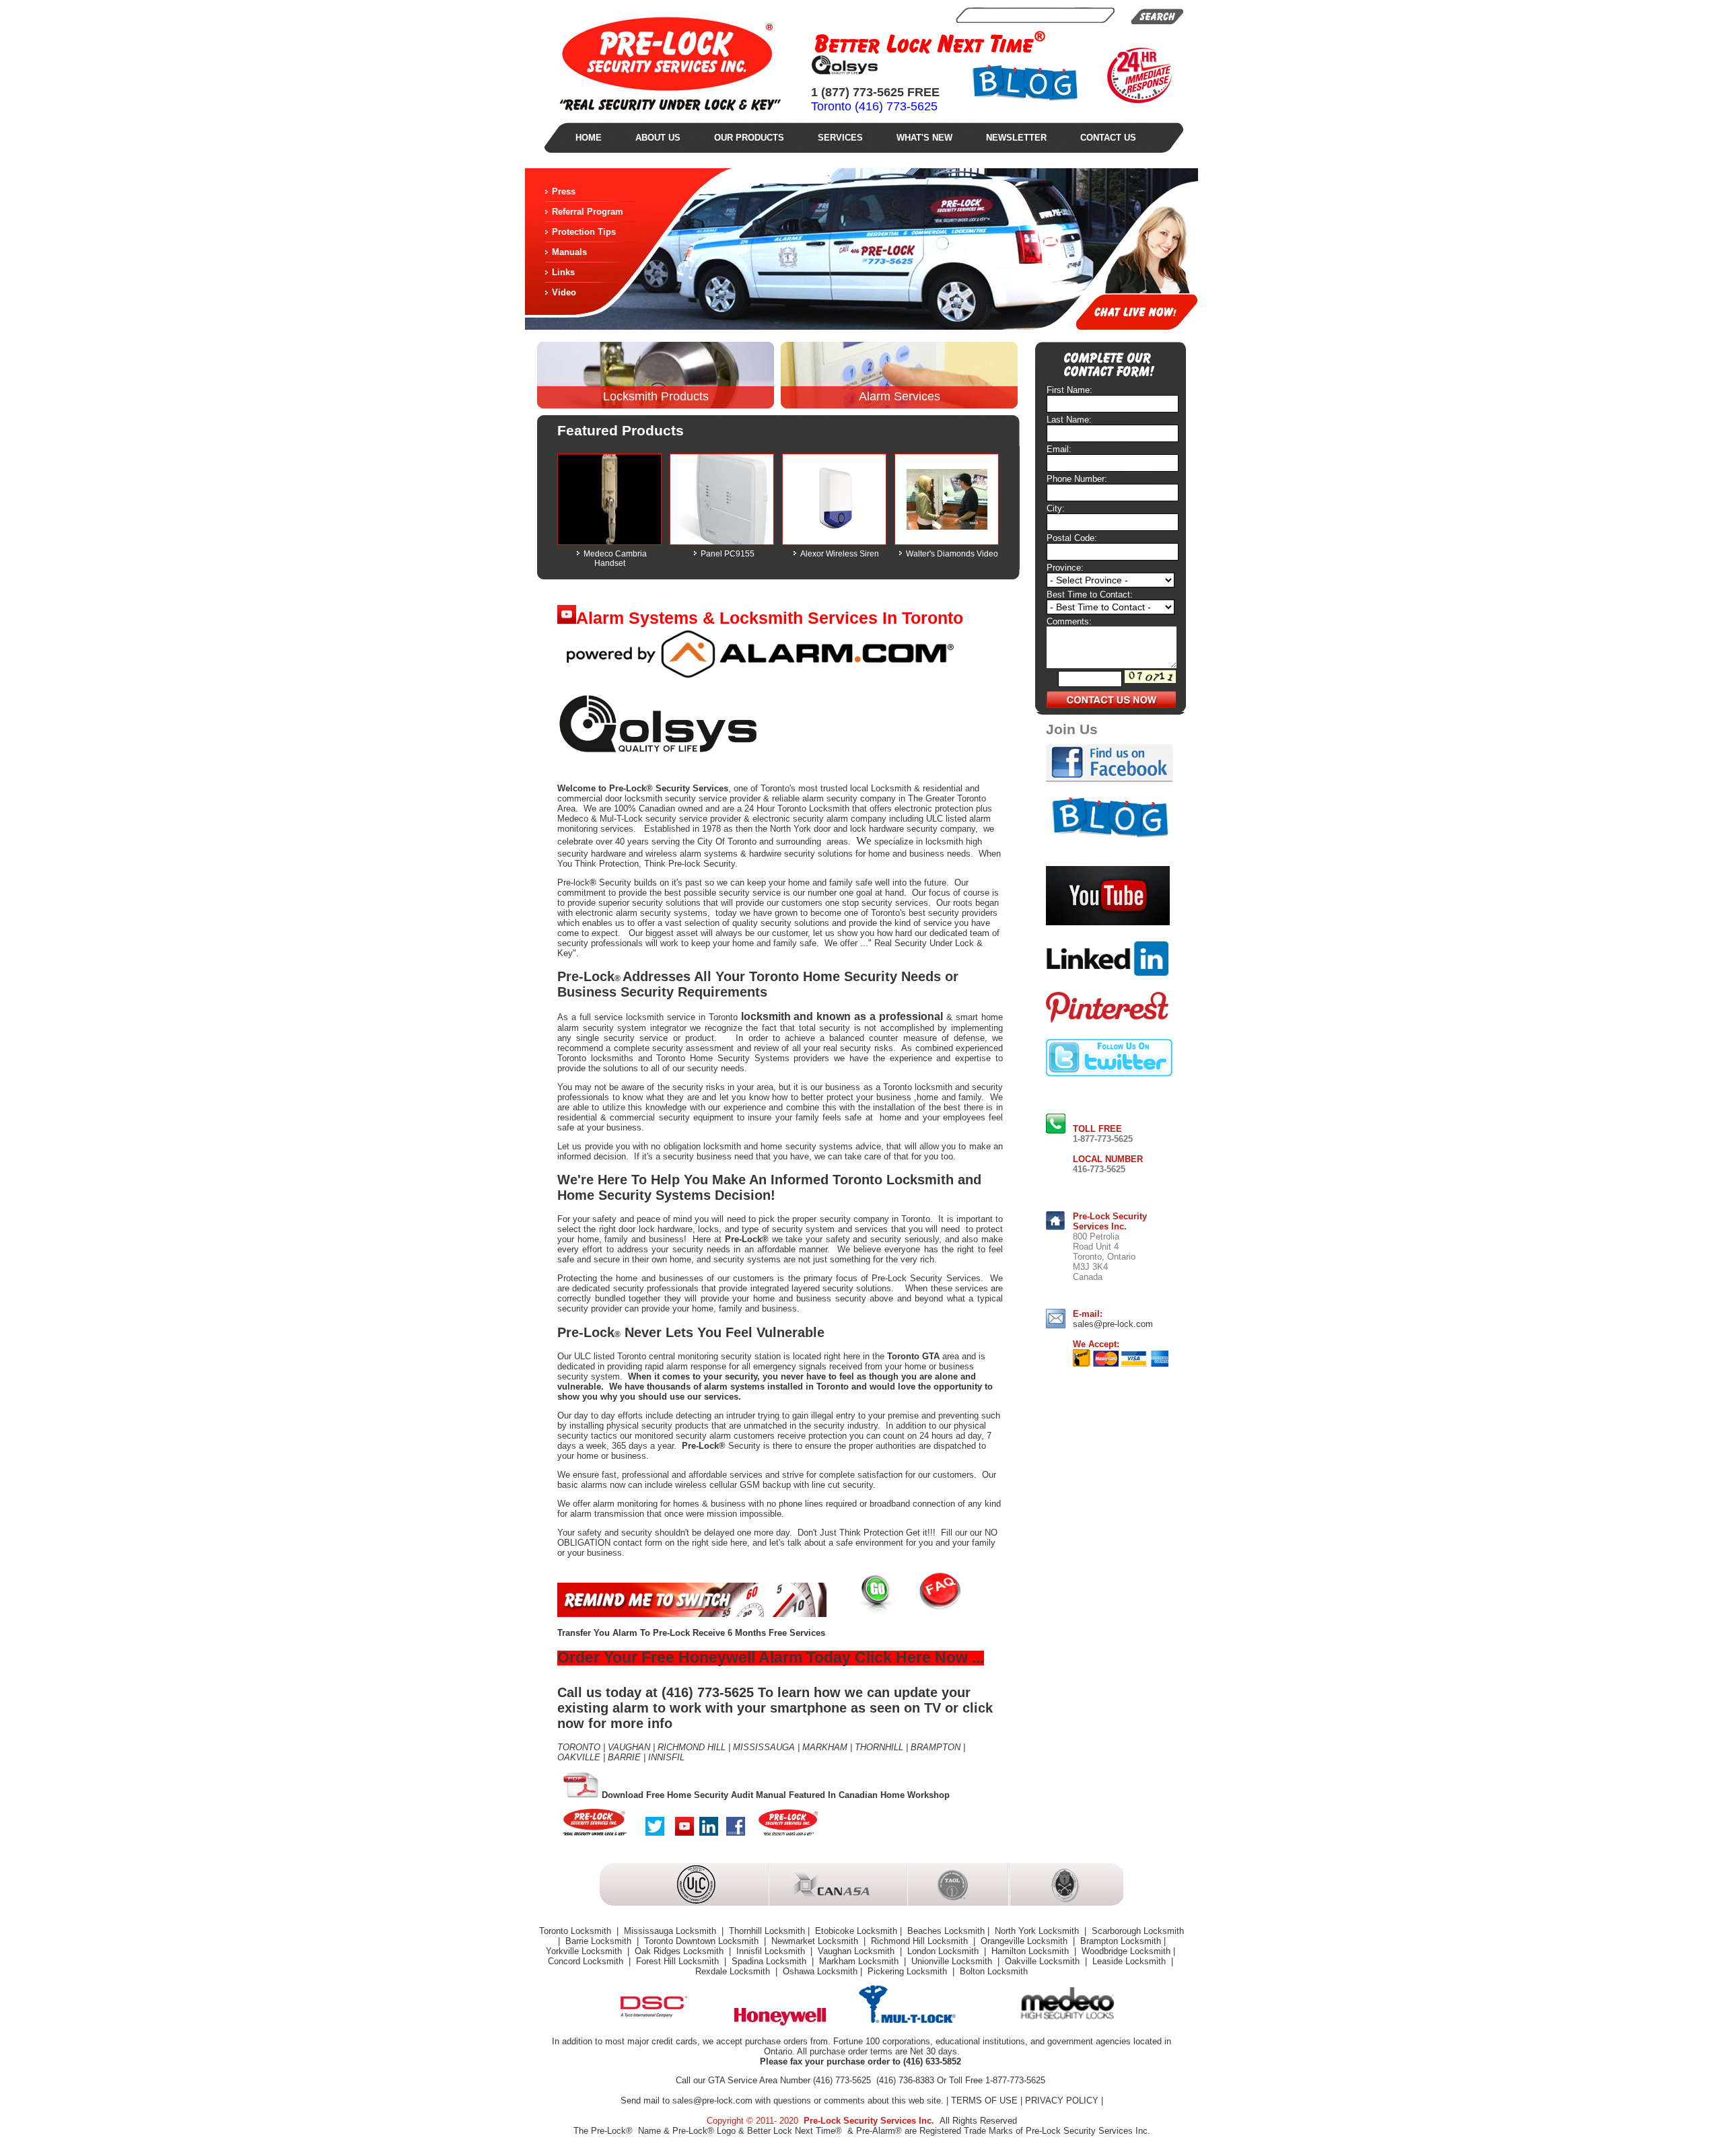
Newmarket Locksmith (816, 1941)
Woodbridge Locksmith (1126, 1951)
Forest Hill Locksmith (679, 1961)
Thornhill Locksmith (767, 1931)
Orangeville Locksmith (1025, 1941)
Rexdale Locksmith (734, 1971)
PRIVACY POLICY (1062, 2100)
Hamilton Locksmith (1031, 1951)
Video (564, 292)
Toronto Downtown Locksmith (703, 1941)
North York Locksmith (1038, 1931)
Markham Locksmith (860, 1961)
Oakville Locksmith (1044, 1961)
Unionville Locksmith (953, 1961)
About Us (658, 138)
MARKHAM (825, 1747)
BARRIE (624, 1757)
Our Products (749, 138)
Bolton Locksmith (994, 1971)
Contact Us (1108, 138)
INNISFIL (666, 1757)
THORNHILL (879, 1747)
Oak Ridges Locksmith (680, 1951)
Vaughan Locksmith (857, 1951)
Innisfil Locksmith (772, 1951)
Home (589, 138)
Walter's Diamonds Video (952, 554)
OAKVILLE (579, 1757)
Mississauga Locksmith (671, 1931)
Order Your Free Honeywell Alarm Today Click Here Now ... (771, 1657)
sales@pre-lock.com (1113, 1324)
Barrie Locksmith (600, 1941)
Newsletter (1016, 138)
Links (563, 272)
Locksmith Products (656, 396)
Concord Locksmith (587, 1961)
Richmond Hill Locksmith (921, 1941)
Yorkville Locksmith (585, 1951)
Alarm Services (900, 396)
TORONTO (579, 1747)
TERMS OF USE (984, 2100)
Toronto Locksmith (813, 808)
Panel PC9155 (728, 554)
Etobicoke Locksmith (856, 1931)
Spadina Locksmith (770, 1961)
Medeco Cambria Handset (615, 559)
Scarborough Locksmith (1138, 1931)
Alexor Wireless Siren (840, 554)
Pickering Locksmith (909, 1971)
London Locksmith (944, 1951)
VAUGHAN (629, 1747)
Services (840, 138)
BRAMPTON (934, 1747)
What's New (924, 138)
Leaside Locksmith (1130, 1961)
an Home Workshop (909, 1795)
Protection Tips (584, 232)
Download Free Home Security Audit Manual (694, 1795)
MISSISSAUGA (764, 1747)
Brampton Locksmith (1121, 1941)
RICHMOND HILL (690, 1747)
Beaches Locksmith (946, 1931)
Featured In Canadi (828, 1795)
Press (564, 191)
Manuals (569, 252)
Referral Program (588, 212)
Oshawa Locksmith (820, 1971)
